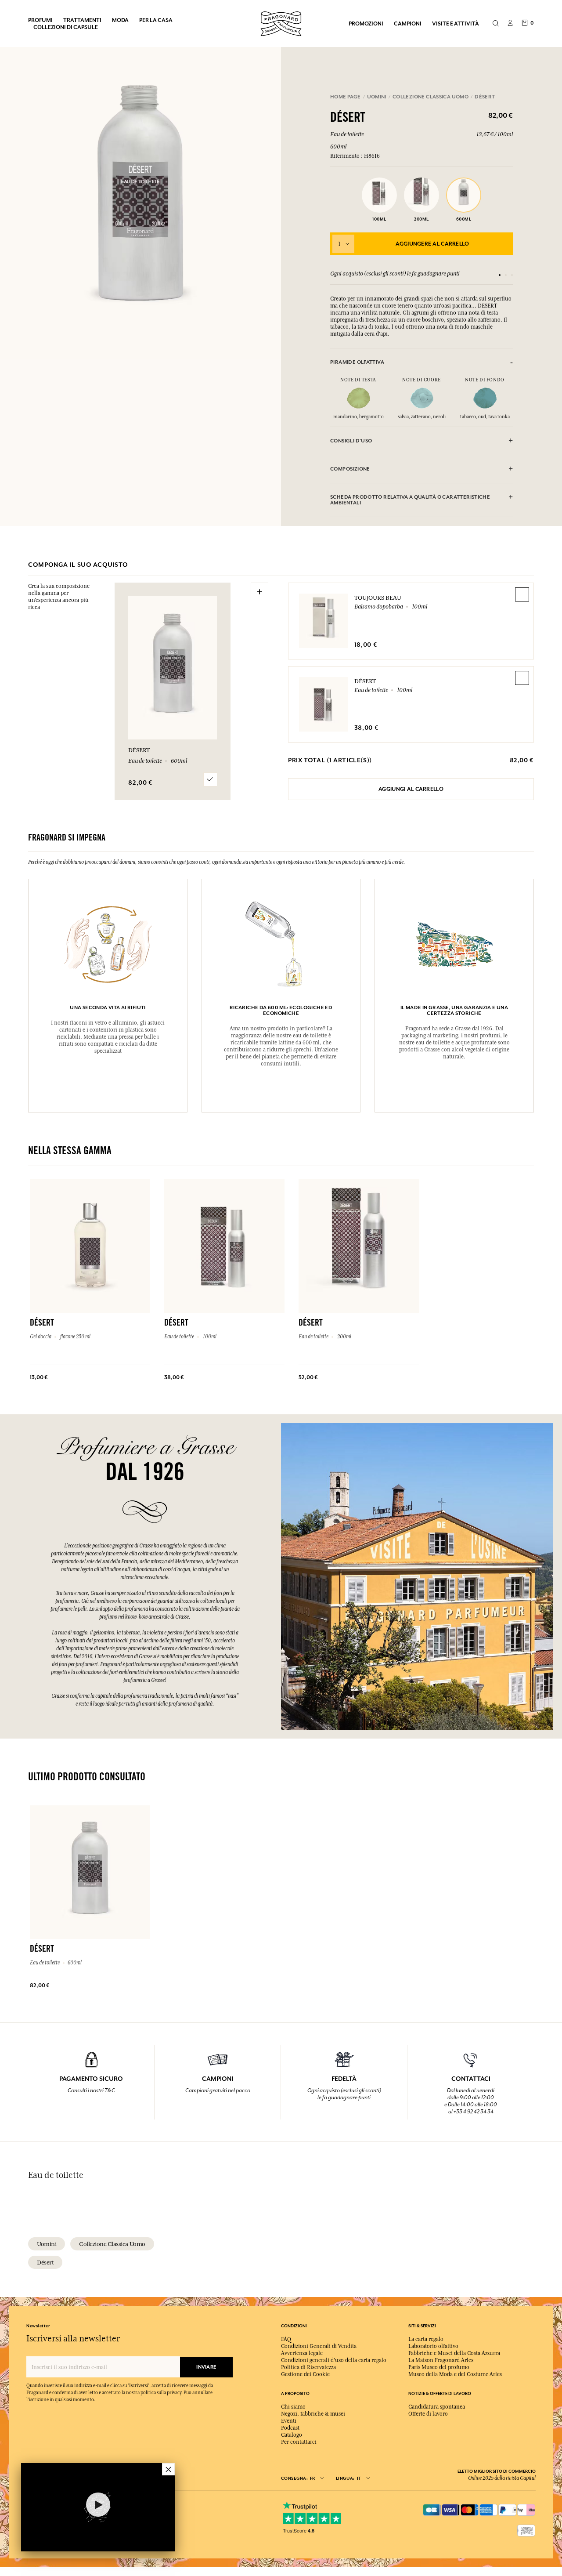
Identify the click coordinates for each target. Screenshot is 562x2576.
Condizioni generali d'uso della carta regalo (334, 2360)
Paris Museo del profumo (439, 2367)
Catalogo (292, 2435)
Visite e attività (456, 24)
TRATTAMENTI (82, 20)
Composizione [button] (350, 469)
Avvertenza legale (302, 2353)
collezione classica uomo (112, 2244)
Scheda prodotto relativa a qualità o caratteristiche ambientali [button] (410, 500)
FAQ (286, 2339)
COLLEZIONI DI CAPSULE (66, 27)
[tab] (421, 362)
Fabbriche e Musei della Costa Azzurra (454, 2353)
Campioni (408, 24)
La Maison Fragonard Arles (441, 2360)
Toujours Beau (378, 598)
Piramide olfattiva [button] (357, 362)
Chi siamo (293, 2407)
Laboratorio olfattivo (433, 2346)
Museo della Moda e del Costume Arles (455, 2374)
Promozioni (366, 24)
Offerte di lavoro (428, 2414)
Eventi (289, 2421)
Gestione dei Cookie (305, 2374)
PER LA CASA (156, 20)
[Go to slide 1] (500, 275)
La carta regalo (426, 2339)
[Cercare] (495, 24)
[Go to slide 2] (506, 275)
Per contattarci (299, 2442)
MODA (120, 20)
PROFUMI (40, 20)
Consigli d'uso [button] (351, 441)
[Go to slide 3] (512, 275)
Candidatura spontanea (437, 2407)
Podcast (290, 2428)
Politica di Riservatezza (308, 2367)
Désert (365, 681)
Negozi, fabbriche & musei (313, 2414)
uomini (47, 2244)
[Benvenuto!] (281, 23)
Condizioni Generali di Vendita (319, 2346)
